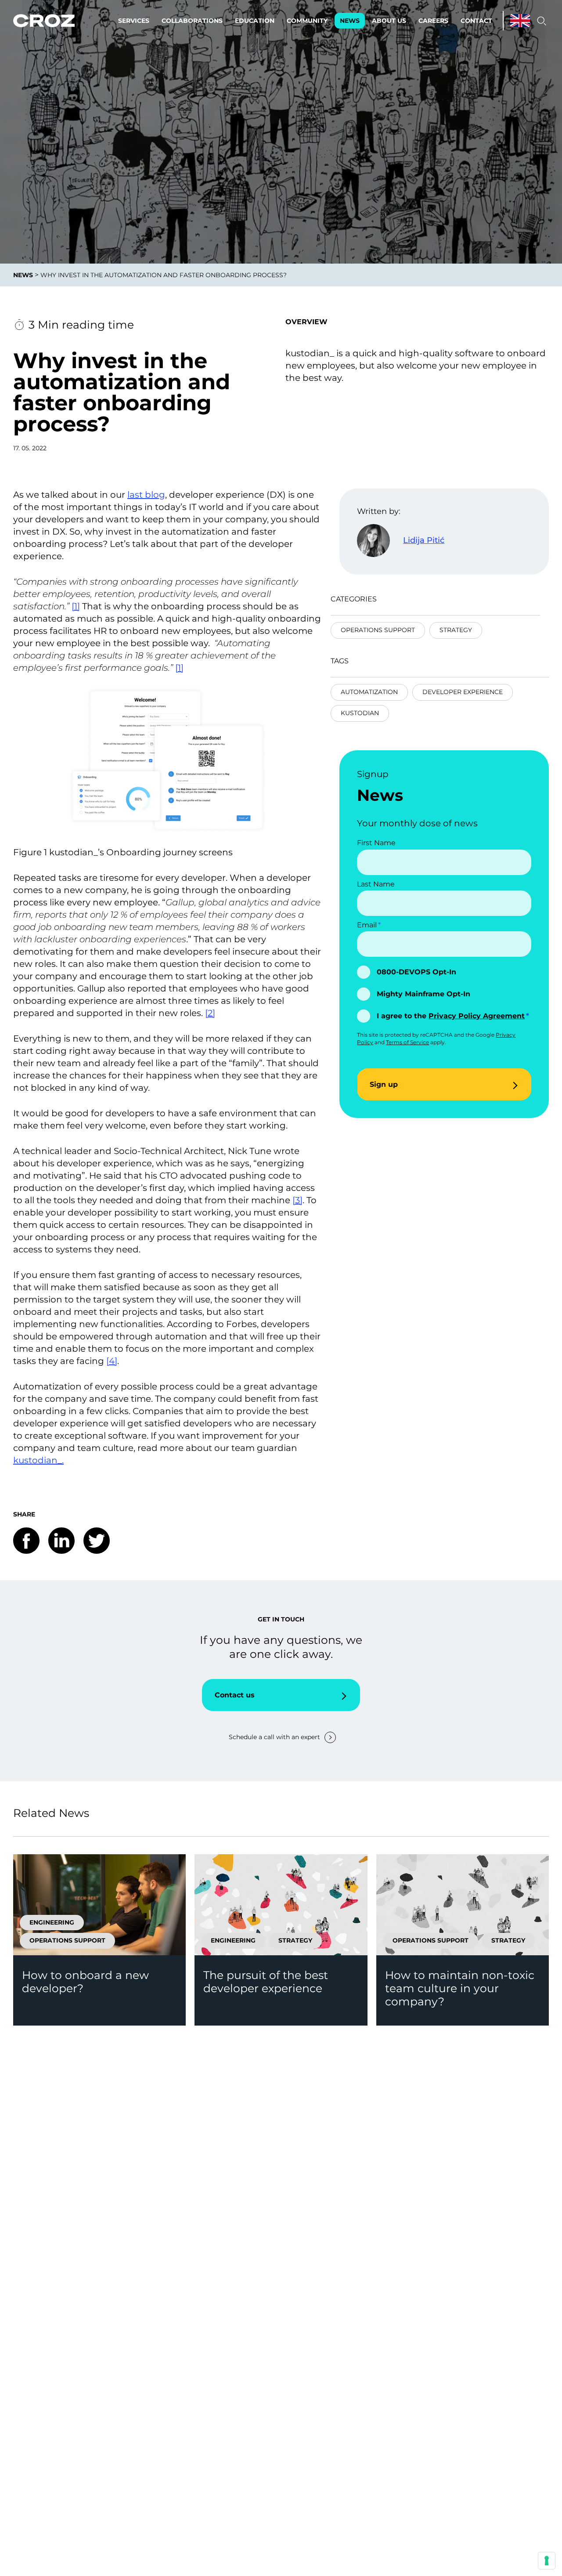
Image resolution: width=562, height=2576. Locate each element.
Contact (476, 21)
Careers (433, 21)
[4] (112, 1361)
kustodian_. (38, 1460)
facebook (26, 1541)
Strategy (456, 630)
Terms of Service (407, 1042)
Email (367, 925)
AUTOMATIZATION (369, 692)
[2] (210, 1013)
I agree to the (451, 1016)
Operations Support (378, 630)
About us (389, 21)
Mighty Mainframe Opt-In (423, 994)
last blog (146, 495)
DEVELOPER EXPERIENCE (463, 692)
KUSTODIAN (360, 713)
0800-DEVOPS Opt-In (416, 972)
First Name (376, 843)
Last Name (376, 884)
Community (307, 21)
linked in (61, 1541)
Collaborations (192, 21)
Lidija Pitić (424, 540)
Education (255, 21)
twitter (97, 1541)
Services (134, 21)
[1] (76, 606)
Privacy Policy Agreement (477, 1016)
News (350, 21)
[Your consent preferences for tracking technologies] (547, 2561)
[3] (297, 1200)
